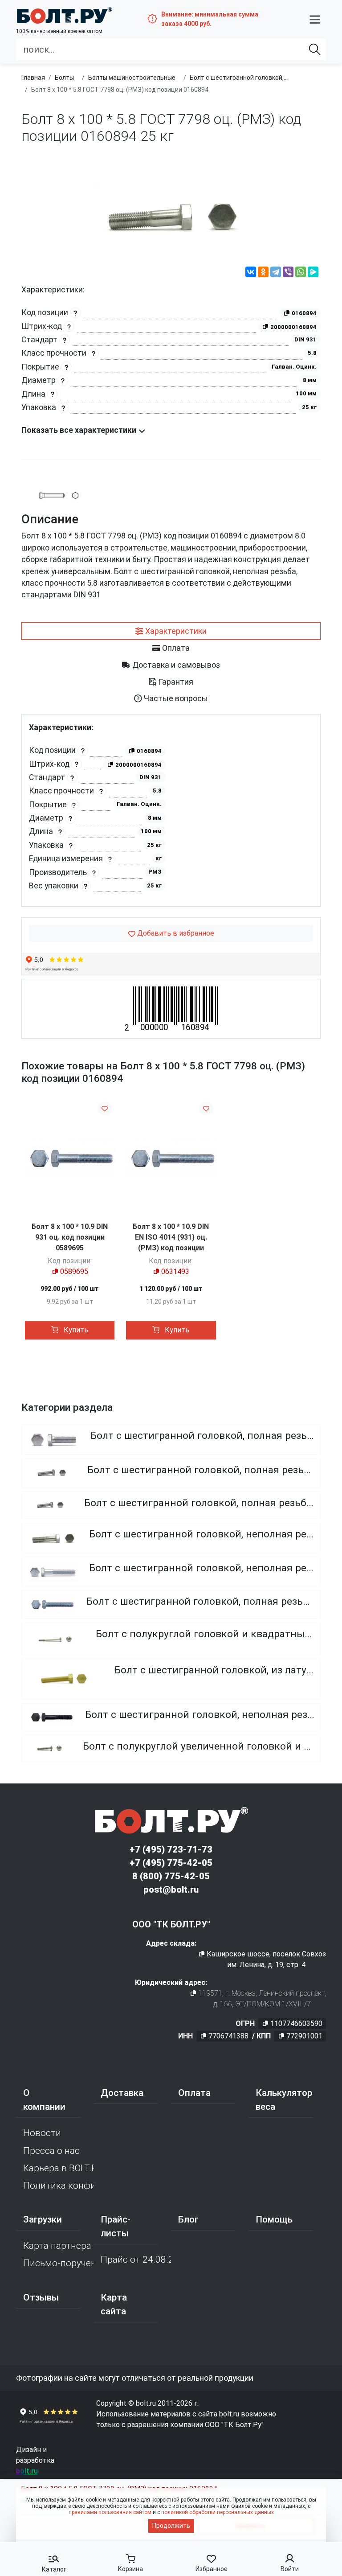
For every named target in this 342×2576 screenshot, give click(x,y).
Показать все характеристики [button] (80, 430)
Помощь (274, 2219)
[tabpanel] (171, 811)
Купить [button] (75, 1330)
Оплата (194, 2093)
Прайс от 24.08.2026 (136, 2260)
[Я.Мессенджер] (313, 273)
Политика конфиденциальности (58, 2186)
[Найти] (315, 49)
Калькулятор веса (284, 2100)
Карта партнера (57, 2246)
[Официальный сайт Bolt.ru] (64, 15)
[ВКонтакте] (251, 273)
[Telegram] (276, 273)
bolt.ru (27, 2471)
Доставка (122, 2093)
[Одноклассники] (263, 273)
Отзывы (41, 2297)
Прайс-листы (116, 2226)
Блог (188, 2219)
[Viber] (288, 273)
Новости (42, 2133)
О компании (44, 2100)
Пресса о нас (51, 2151)
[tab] (171, 631)
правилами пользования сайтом (110, 2512)
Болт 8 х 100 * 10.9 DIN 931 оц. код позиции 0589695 (70, 1237)
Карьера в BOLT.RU (58, 2168)
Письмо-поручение (58, 2263)
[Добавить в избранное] (105, 1108)
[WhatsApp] (301, 273)
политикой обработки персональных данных (218, 2512)
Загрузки (43, 2219)
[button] (315, 19)
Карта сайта (114, 2304)
